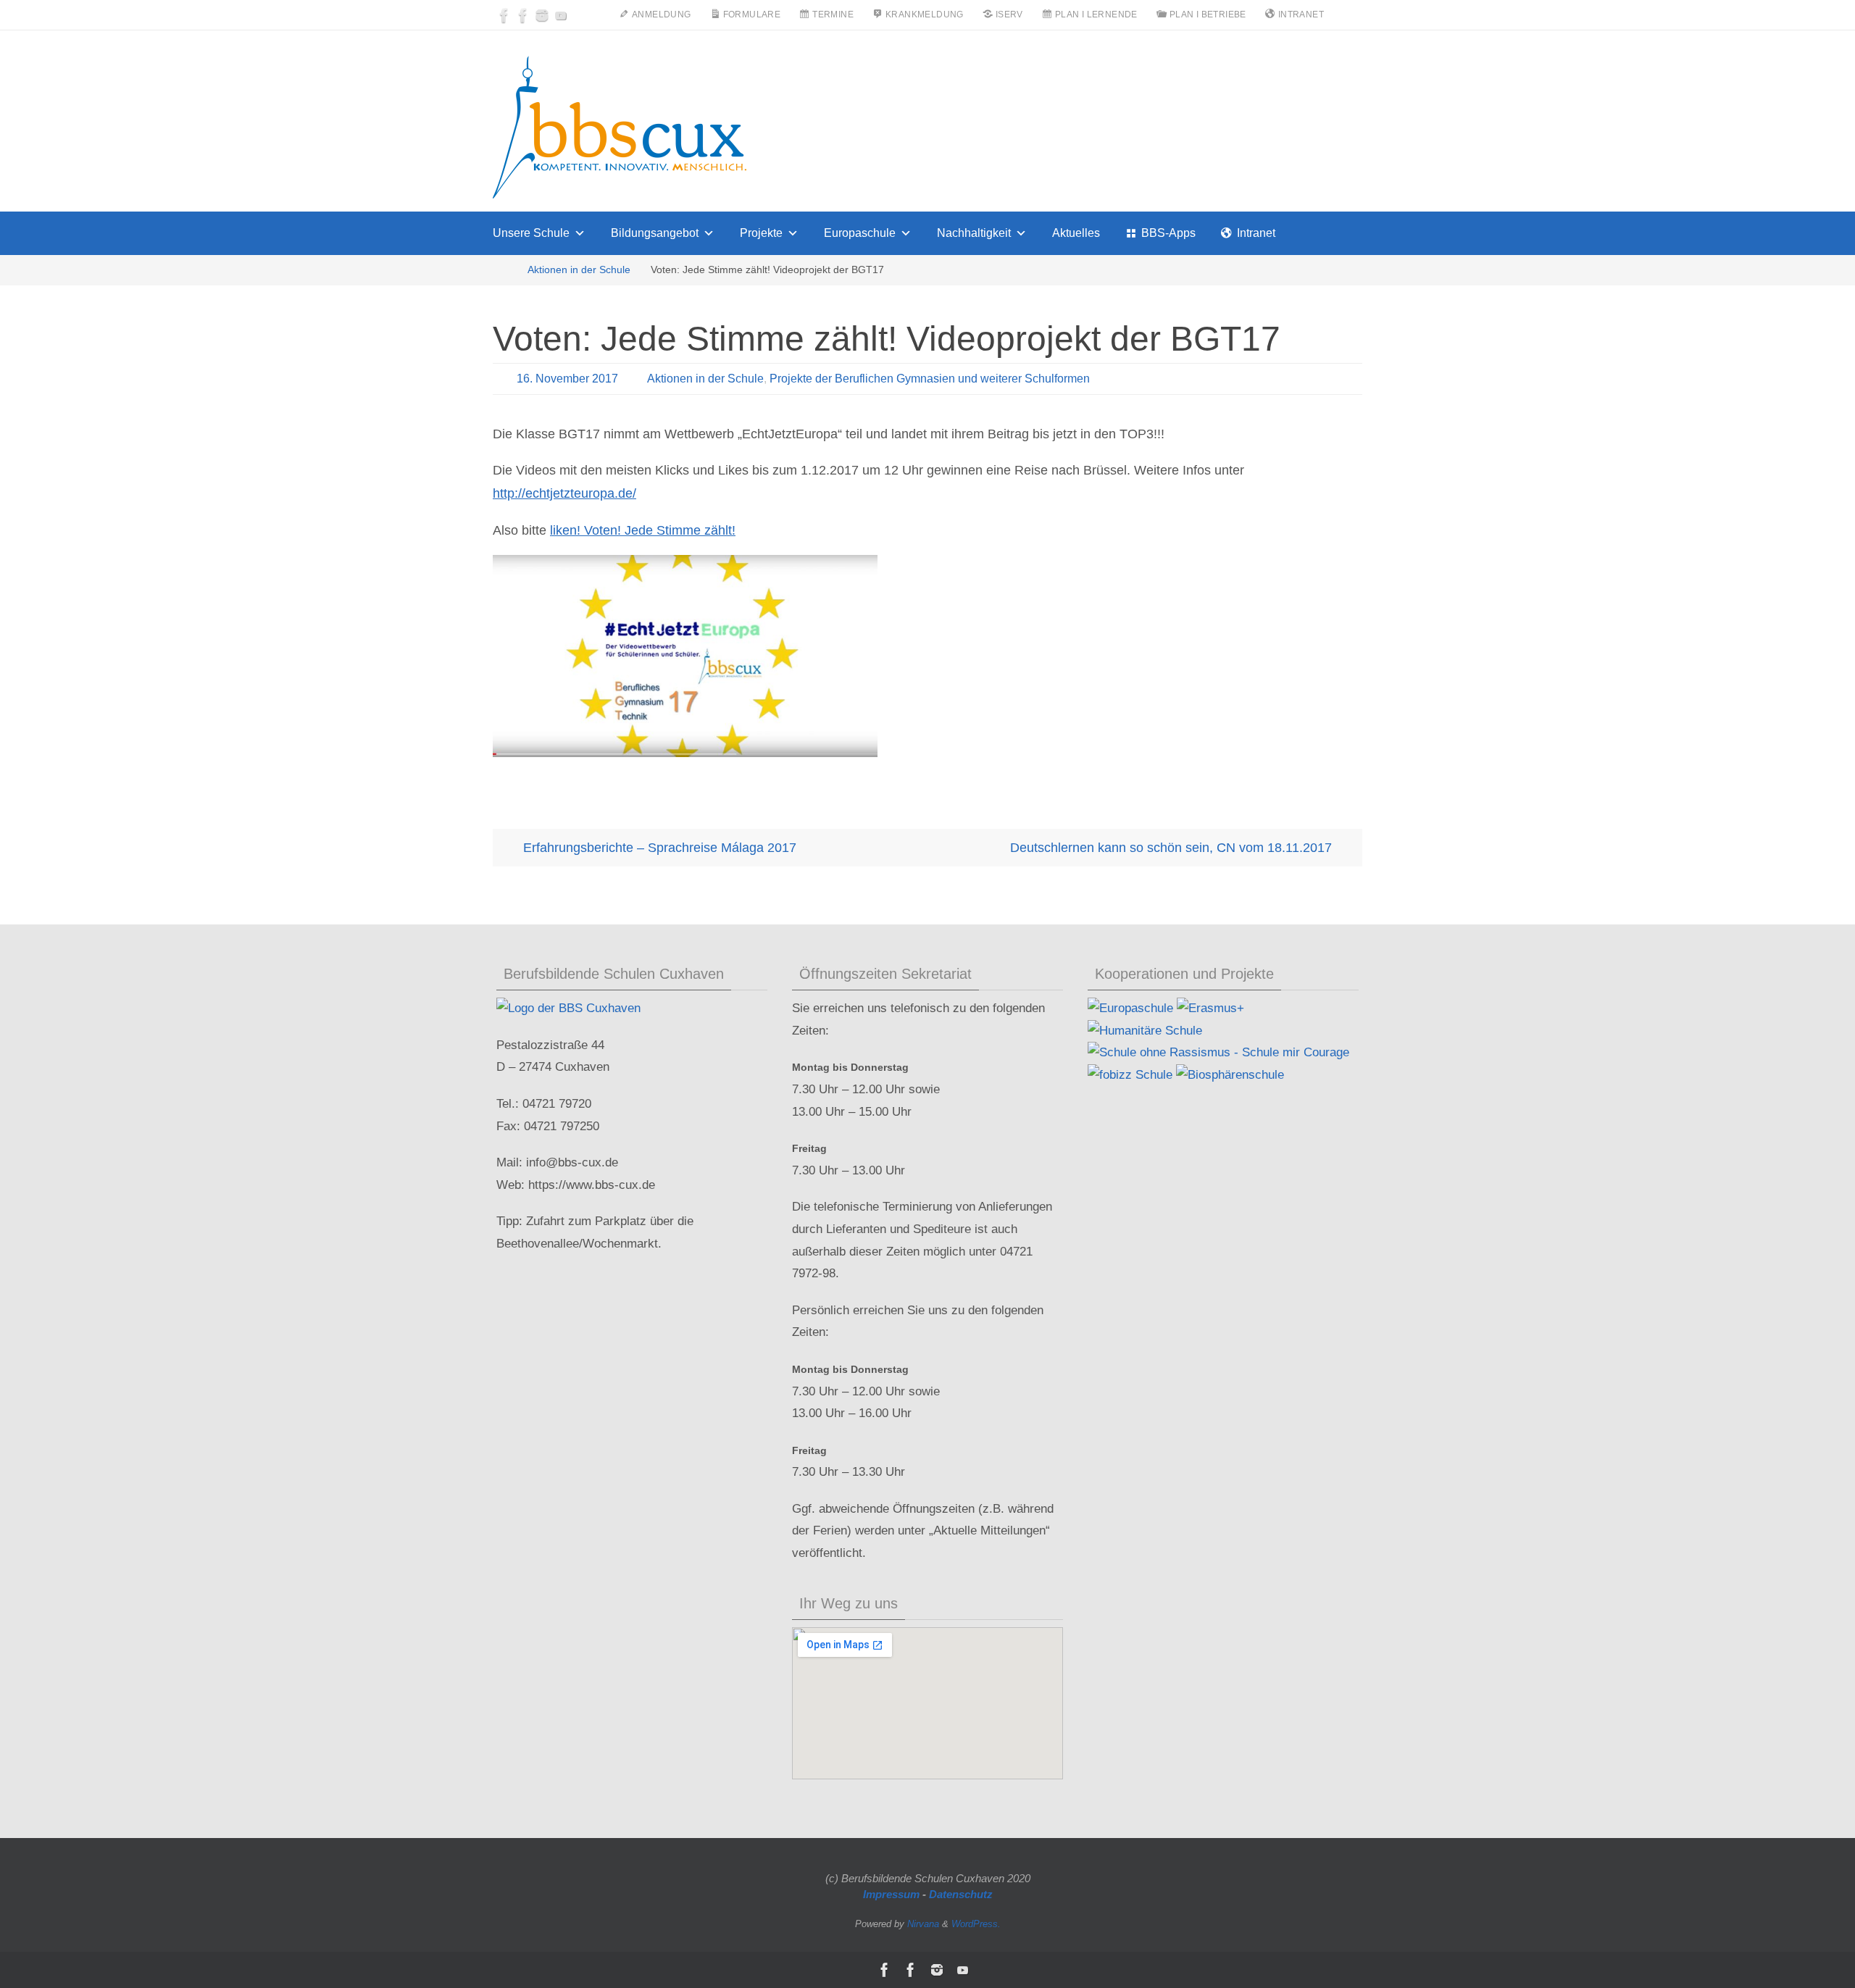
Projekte (761, 233)
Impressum (891, 1894)
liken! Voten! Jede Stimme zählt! (643, 530)
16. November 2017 (567, 379)
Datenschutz (961, 1894)
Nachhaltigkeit (974, 233)
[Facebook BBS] (504, 15)
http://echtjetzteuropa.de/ (564, 493)
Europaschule (860, 233)
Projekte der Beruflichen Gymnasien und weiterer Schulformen (930, 379)
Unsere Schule (531, 233)
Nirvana (923, 1924)
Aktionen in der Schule (579, 270)
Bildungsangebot (655, 233)
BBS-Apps (1168, 233)
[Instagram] (542, 15)
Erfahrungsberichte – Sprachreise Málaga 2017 (658, 848)
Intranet (1256, 233)
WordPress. (976, 1924)
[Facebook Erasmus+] (523, 15)
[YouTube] (561, 15)
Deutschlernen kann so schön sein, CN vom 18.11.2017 (1173, 848)
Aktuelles (1076, 233)
